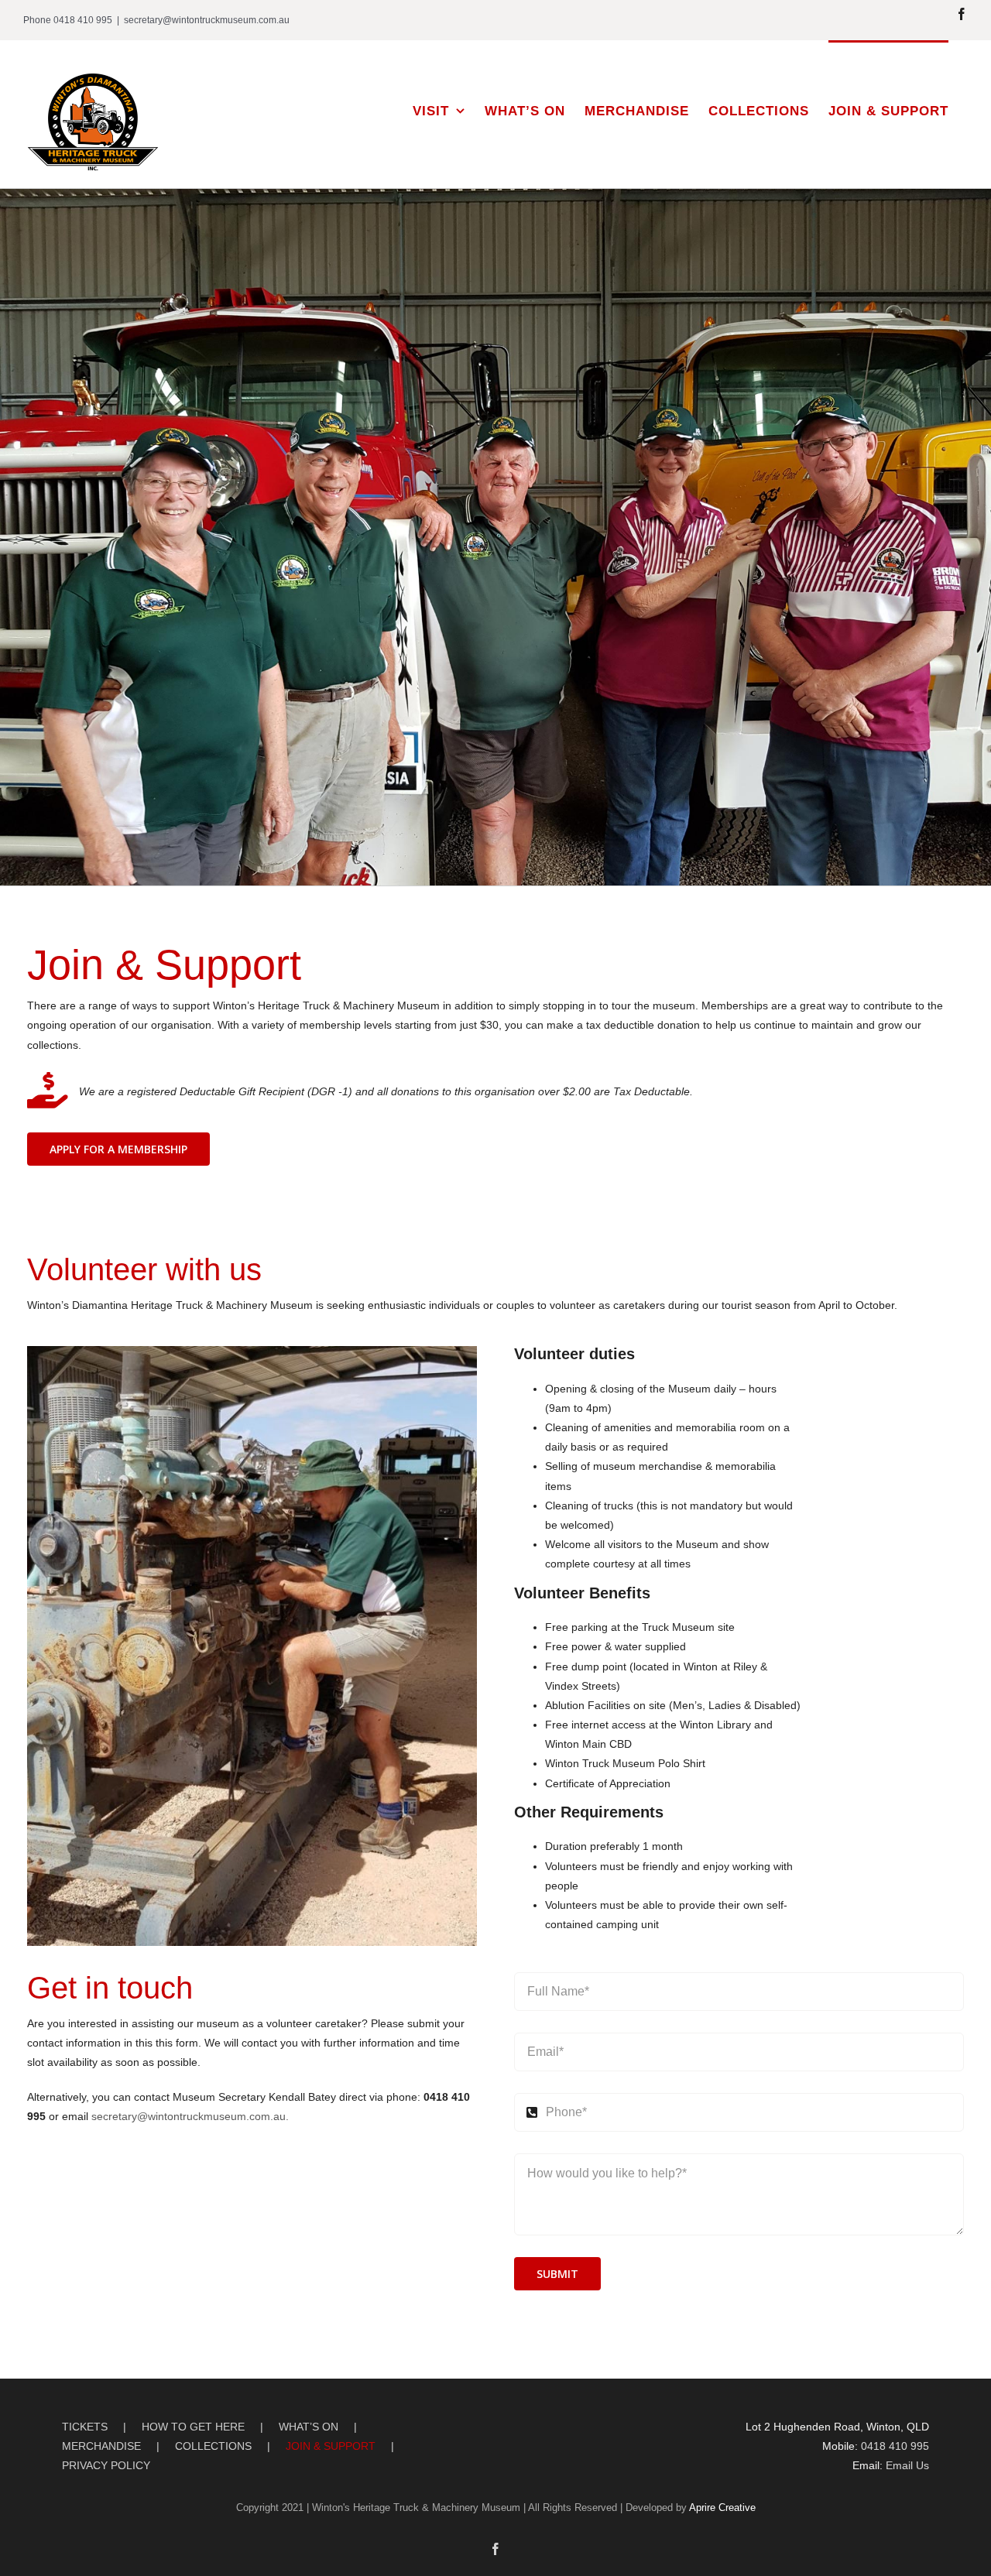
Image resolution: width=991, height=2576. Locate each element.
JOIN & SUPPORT (331, 2446)
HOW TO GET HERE (193, 2427)
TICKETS (85, 2427)
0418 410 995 (895, 2446)
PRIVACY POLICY (106, 2465)
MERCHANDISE (101, 2446)
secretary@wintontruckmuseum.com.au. (190, 2116)
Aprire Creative (722, 2507)
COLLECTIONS (213, 2446)
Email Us (907, 2465)
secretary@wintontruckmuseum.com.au (207, 20)
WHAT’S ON (309, 2427)
